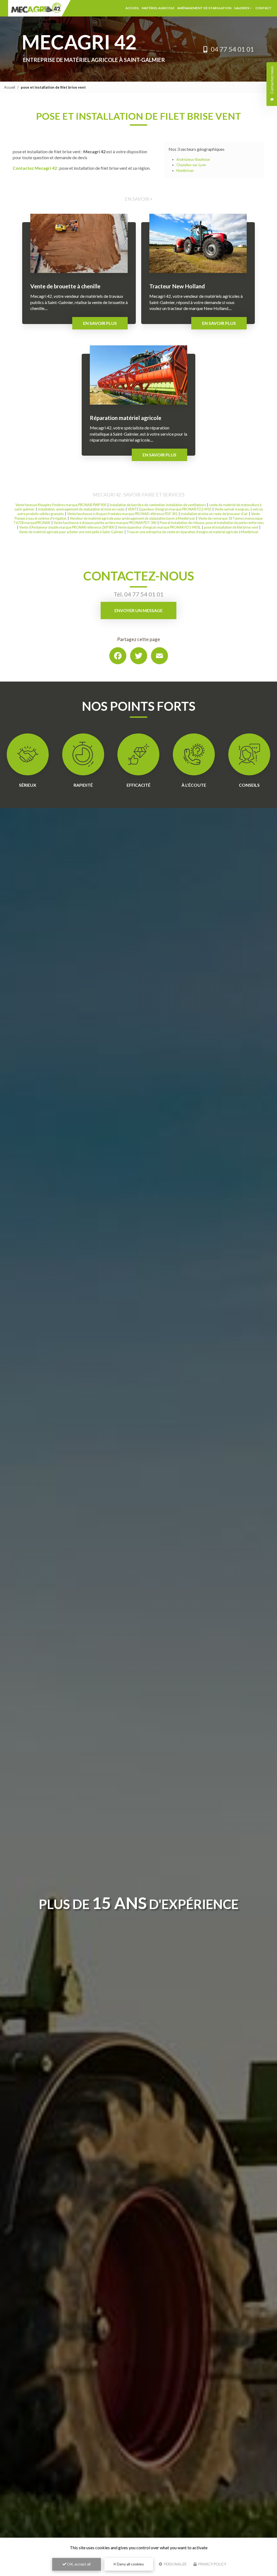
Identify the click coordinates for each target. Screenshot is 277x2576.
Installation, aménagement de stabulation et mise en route (81, 509)
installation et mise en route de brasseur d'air (214, 514)
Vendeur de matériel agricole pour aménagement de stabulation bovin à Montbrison (132, 518)
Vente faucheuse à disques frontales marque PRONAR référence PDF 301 (122, 514)
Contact (263, 8)
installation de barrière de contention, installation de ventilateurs (158, 505)
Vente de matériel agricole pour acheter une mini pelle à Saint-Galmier (71, 532)
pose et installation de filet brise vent (231, 527)
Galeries (242, 8)
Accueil (132, 8)
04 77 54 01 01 (232, 49)
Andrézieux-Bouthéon (193, 159)
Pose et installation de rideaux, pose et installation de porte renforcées (212, 523)
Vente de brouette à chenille (65, 286)
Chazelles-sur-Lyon (191, 165)
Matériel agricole (158, 8)
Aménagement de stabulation (204, 8)
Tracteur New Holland (177, 286)
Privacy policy (212, 2564)
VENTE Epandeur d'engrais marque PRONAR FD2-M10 (169, 509)
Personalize (175, 2564)
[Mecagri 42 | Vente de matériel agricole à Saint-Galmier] (39, 8)
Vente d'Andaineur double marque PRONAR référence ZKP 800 (67, 527)
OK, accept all (78, 2564)
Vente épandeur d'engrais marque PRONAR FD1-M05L (159, 527)
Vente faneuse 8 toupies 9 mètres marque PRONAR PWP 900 (61, 505)
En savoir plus (100, 323)
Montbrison (185, 171)
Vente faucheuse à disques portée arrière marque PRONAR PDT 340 (105, 523)
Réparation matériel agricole (126, 418)
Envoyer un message (138, 610)
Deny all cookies (130, 2564)
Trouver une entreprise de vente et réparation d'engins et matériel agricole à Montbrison (192, 532)
